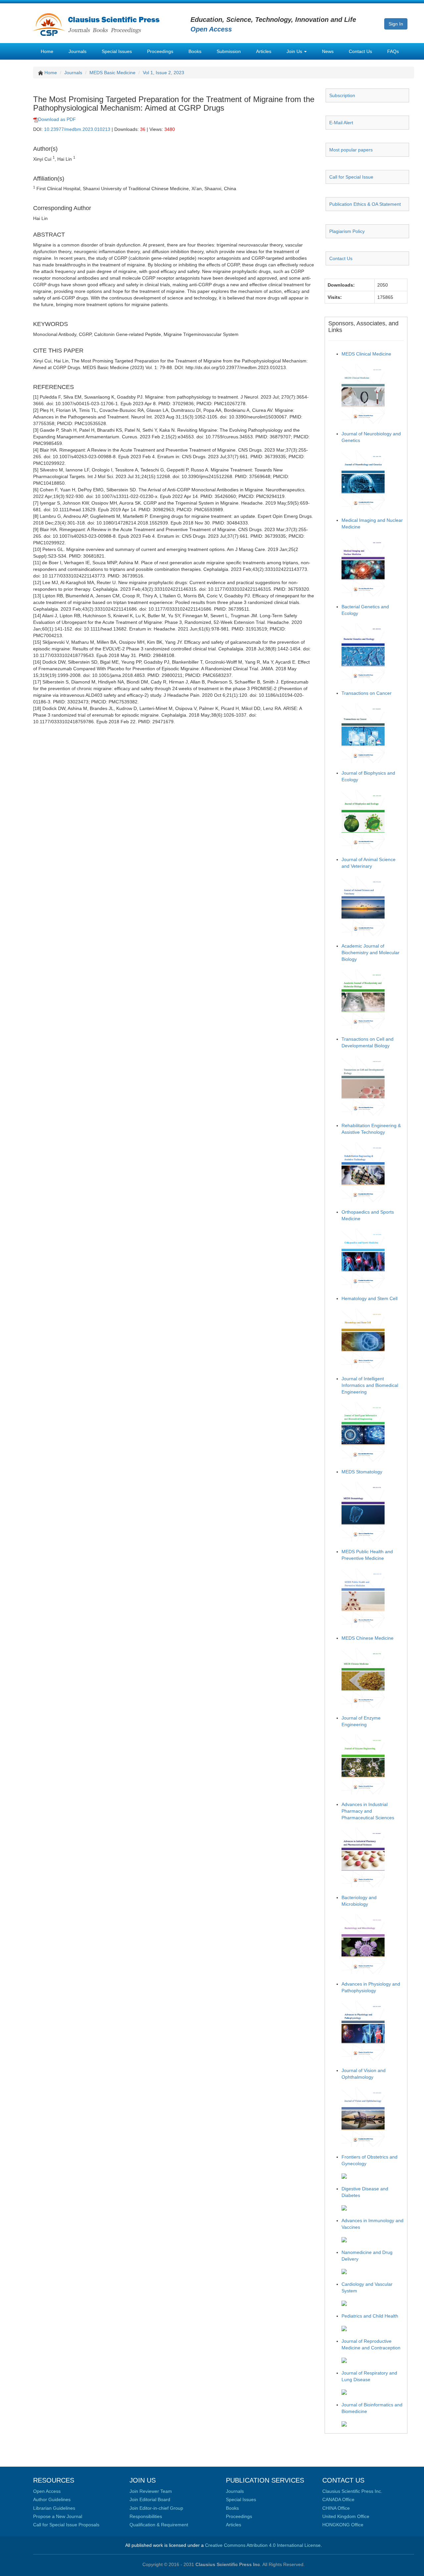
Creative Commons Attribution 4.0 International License (263, 2545)
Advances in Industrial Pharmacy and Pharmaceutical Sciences (368, 1811)
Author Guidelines (52, 2499)
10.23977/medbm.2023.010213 (77, 129)
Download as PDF (57, 119)
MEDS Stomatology (362, 1472)
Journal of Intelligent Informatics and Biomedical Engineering (370, 1385)
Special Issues (117, 51)
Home (47, 51)
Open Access (47, 2491)
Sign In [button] (396, 24)
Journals (78, 51)
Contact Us (360, 51)
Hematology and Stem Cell (370, 1298)
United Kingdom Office (346, 2516)
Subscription (342, 95)
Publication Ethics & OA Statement (365, 204)
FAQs (393, 51)
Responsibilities (146, 2516)
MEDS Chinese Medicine (368, 1638)
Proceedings (160, 51)
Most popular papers (351, 150)
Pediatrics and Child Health (370, 2316)
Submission (229, 51)
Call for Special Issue (351, 177)
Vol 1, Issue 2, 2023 (163, 73)
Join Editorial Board (150, 2499)
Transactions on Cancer (367, 693)
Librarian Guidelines (54, 2508)
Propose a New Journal (58, 2516)
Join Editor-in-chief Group (156, 2508)
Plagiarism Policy (347, 231)
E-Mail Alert (341, 123)
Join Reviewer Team (151, 2491)
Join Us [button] (295, 51)
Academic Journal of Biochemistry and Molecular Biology (371, 953)
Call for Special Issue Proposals (66, 2525)
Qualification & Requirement (159, 2525)
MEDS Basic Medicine (112, 73)
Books (195, 51)
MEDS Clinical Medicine (366, 354)
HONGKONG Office (343, 2525)
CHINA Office (336, 2508)
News (328, 51)
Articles (264, 51)
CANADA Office (338, 2499)
